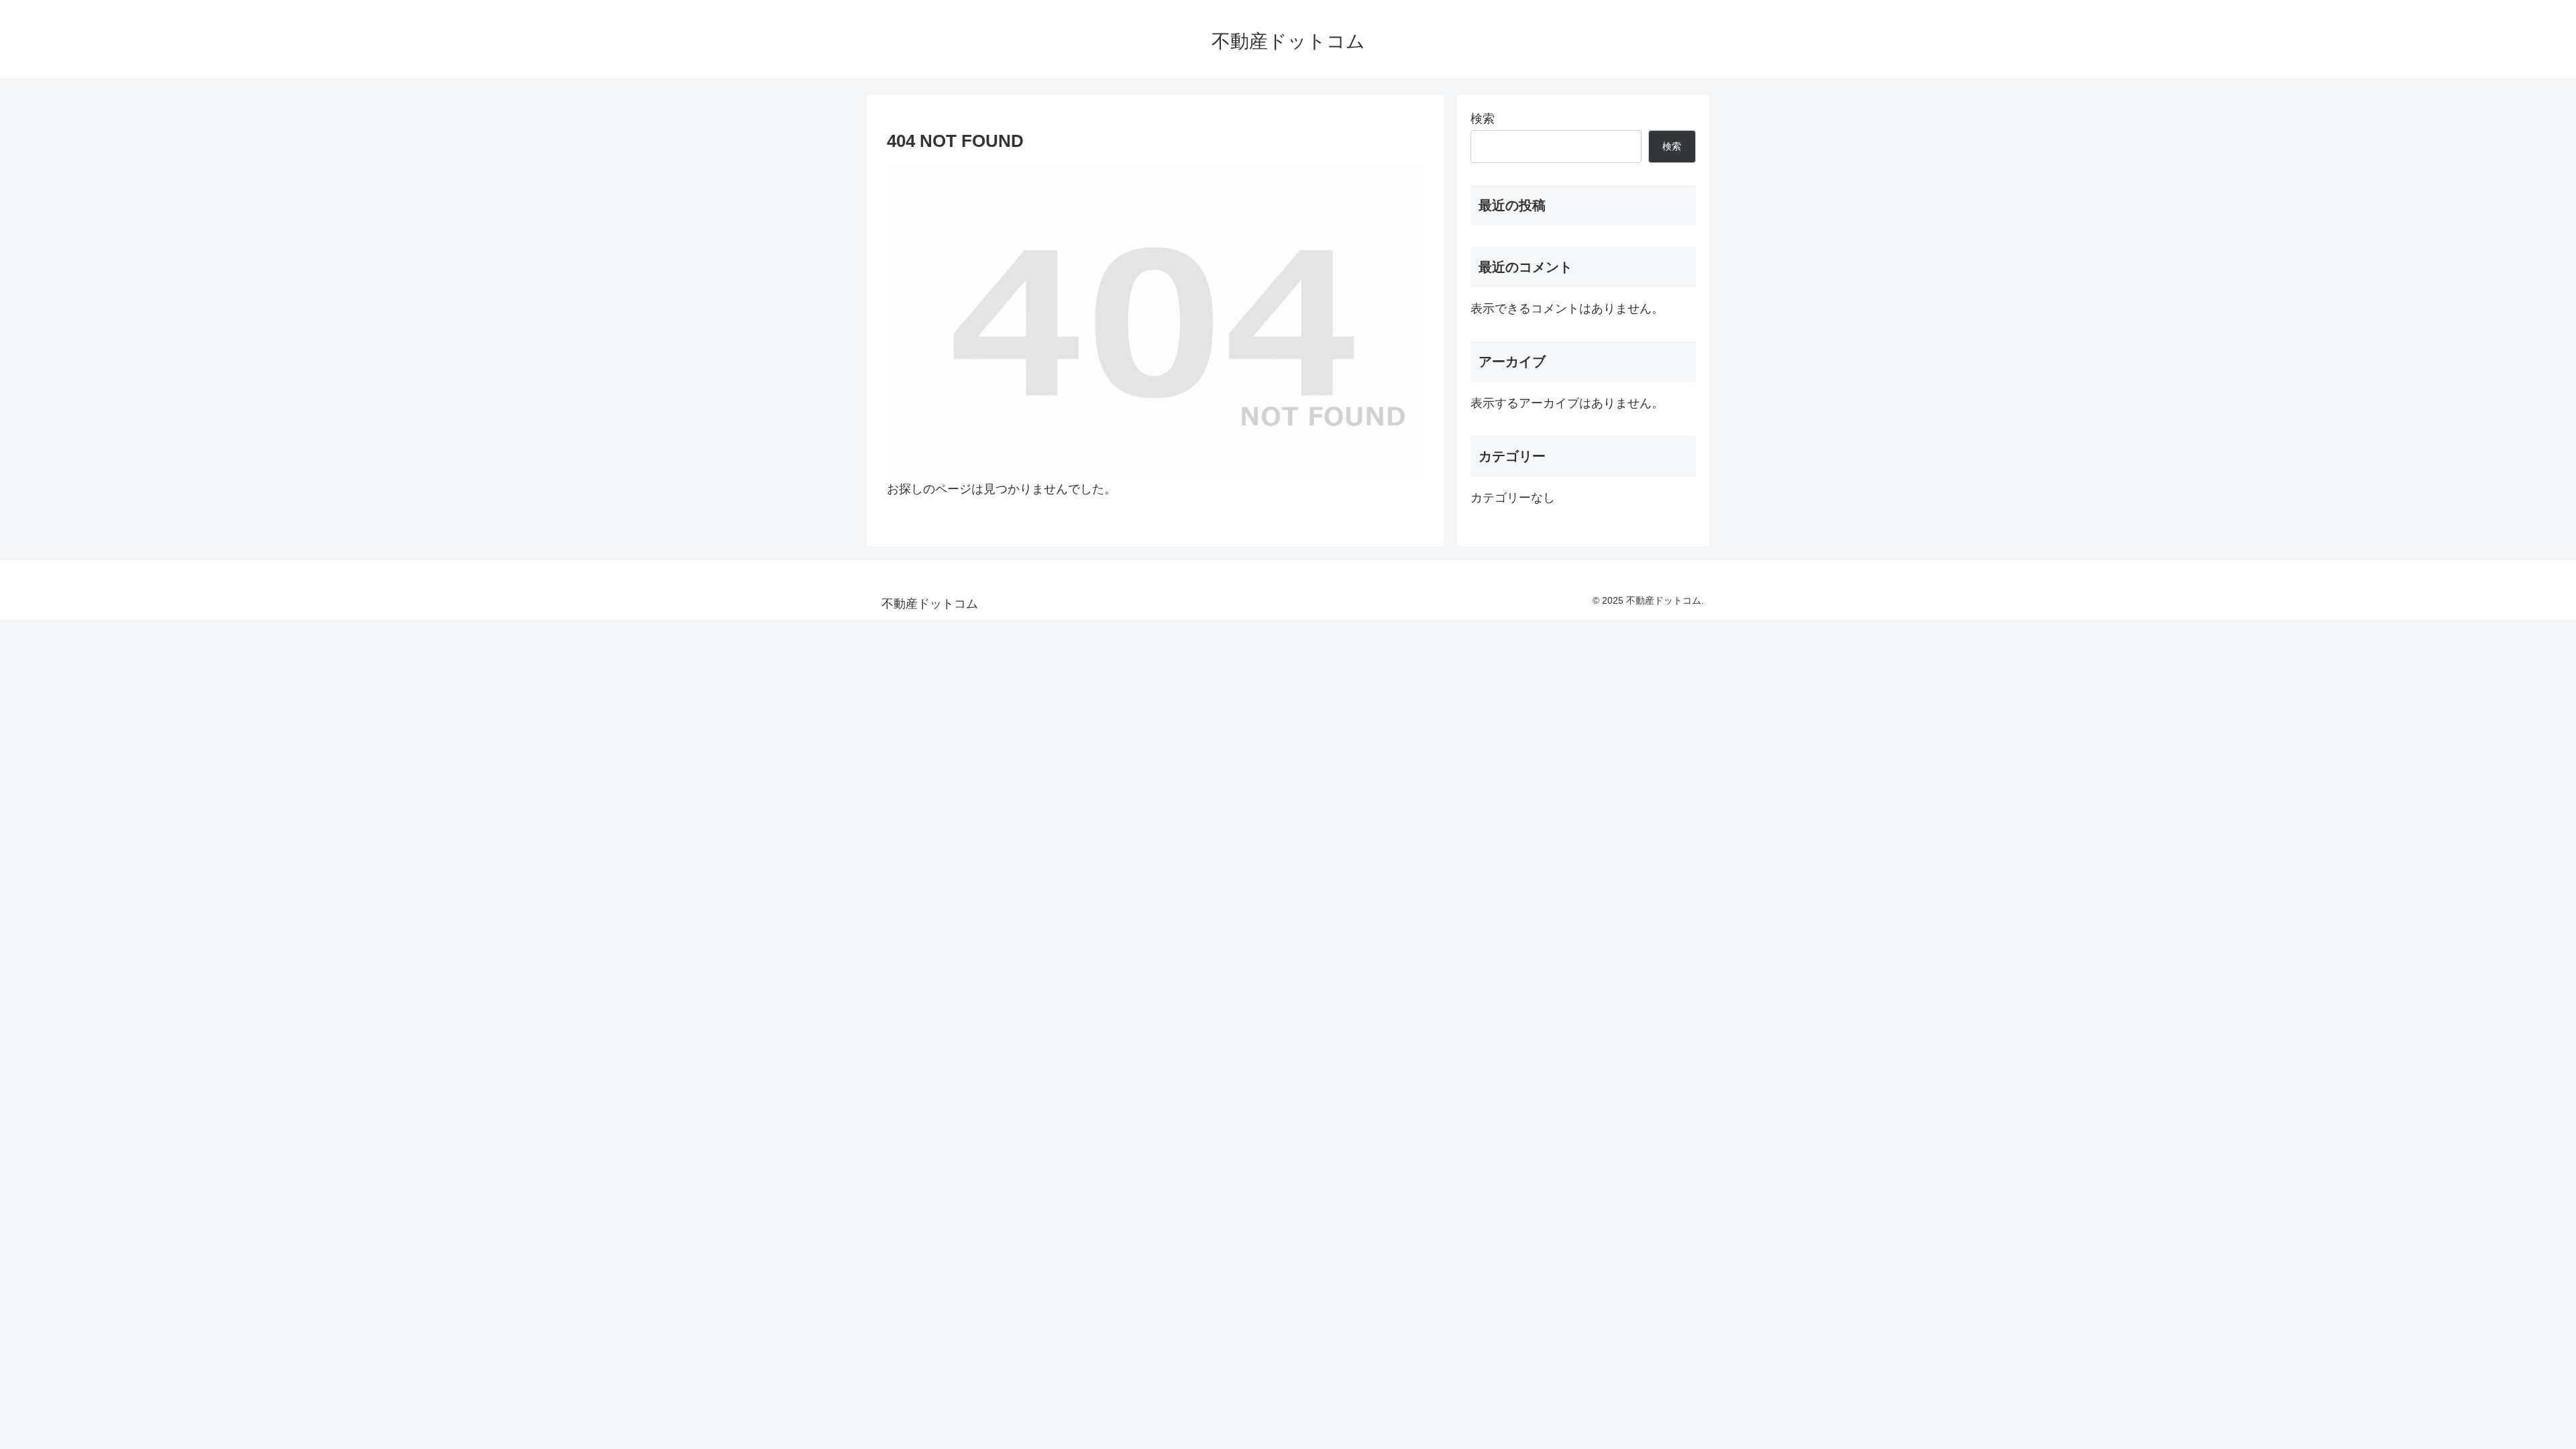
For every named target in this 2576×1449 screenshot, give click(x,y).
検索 (1483, 119)
